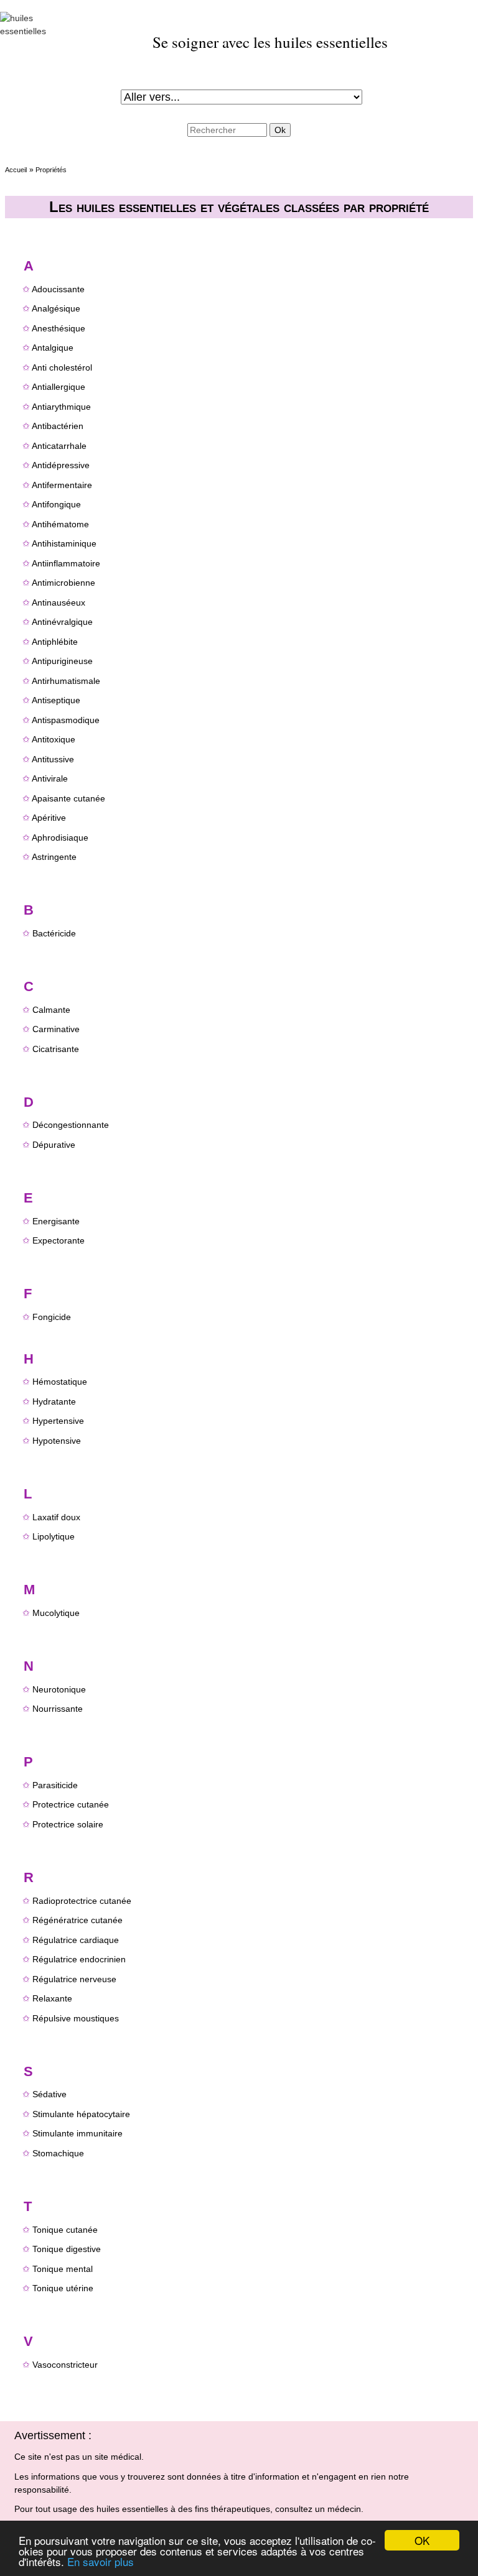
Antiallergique (59, 387)
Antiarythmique (61, 407)
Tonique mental (63, 2269)
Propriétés (51, 170)
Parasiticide (55, 1785)
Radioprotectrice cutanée (82, 1901)
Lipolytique (54, 1536)
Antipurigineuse (62, 661)
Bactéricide (54, 933)
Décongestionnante (71, 1125)
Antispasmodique (66, 720)
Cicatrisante (56, 1049)
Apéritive (49, 818)
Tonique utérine (63, 2288)
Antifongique (56, 504)
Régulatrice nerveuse (74, 1979)
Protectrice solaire (68, 1824)
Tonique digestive (67, 2249)
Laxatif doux (56, 1517)
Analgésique (56, 308)
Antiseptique (56, 700)
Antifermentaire (62, 485)
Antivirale (50, 778)
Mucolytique (56, 1613)
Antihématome (60, 524)
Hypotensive (57, 1441)
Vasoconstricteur (65, 2365)
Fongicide (52, 1317)
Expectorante (59, 1240)
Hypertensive (58, 1421)
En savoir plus (101, 2561)
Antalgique (53, 348)
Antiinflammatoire (66, 563)
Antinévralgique (62, 622)
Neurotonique (59, 1689)
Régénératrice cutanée (77, 1920)
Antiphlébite (55, 642)
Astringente (54, 857)
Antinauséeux (59, 602)
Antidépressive (61, 465)
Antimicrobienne (63, 583)
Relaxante (52, 1998)
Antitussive (53, 759)
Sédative (49, 2094)
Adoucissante (58, 289)
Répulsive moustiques (76, 2018)
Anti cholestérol (62, 367)
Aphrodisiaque (60, 838)
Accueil (16, 170)
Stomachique (58, 2153)
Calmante (51, 1010)
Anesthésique (59, 328)
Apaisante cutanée (68, 798)
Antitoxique (54, 739)
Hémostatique (60, 1382)
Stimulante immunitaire (77, 2133)
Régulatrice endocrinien (79, 1959)
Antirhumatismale (66, 681)
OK (422, 2540)
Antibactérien (58, 426)
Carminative (56, 1029)
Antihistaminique (64, 543)
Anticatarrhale (59, 446)
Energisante (56, 1221)
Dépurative (54, 1145)
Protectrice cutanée (71, 1804)
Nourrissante (58, 1709)
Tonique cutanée (65, 2230)
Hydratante (54, 1401)
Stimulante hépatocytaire (81, 2114)
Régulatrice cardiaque (76, 1940)
